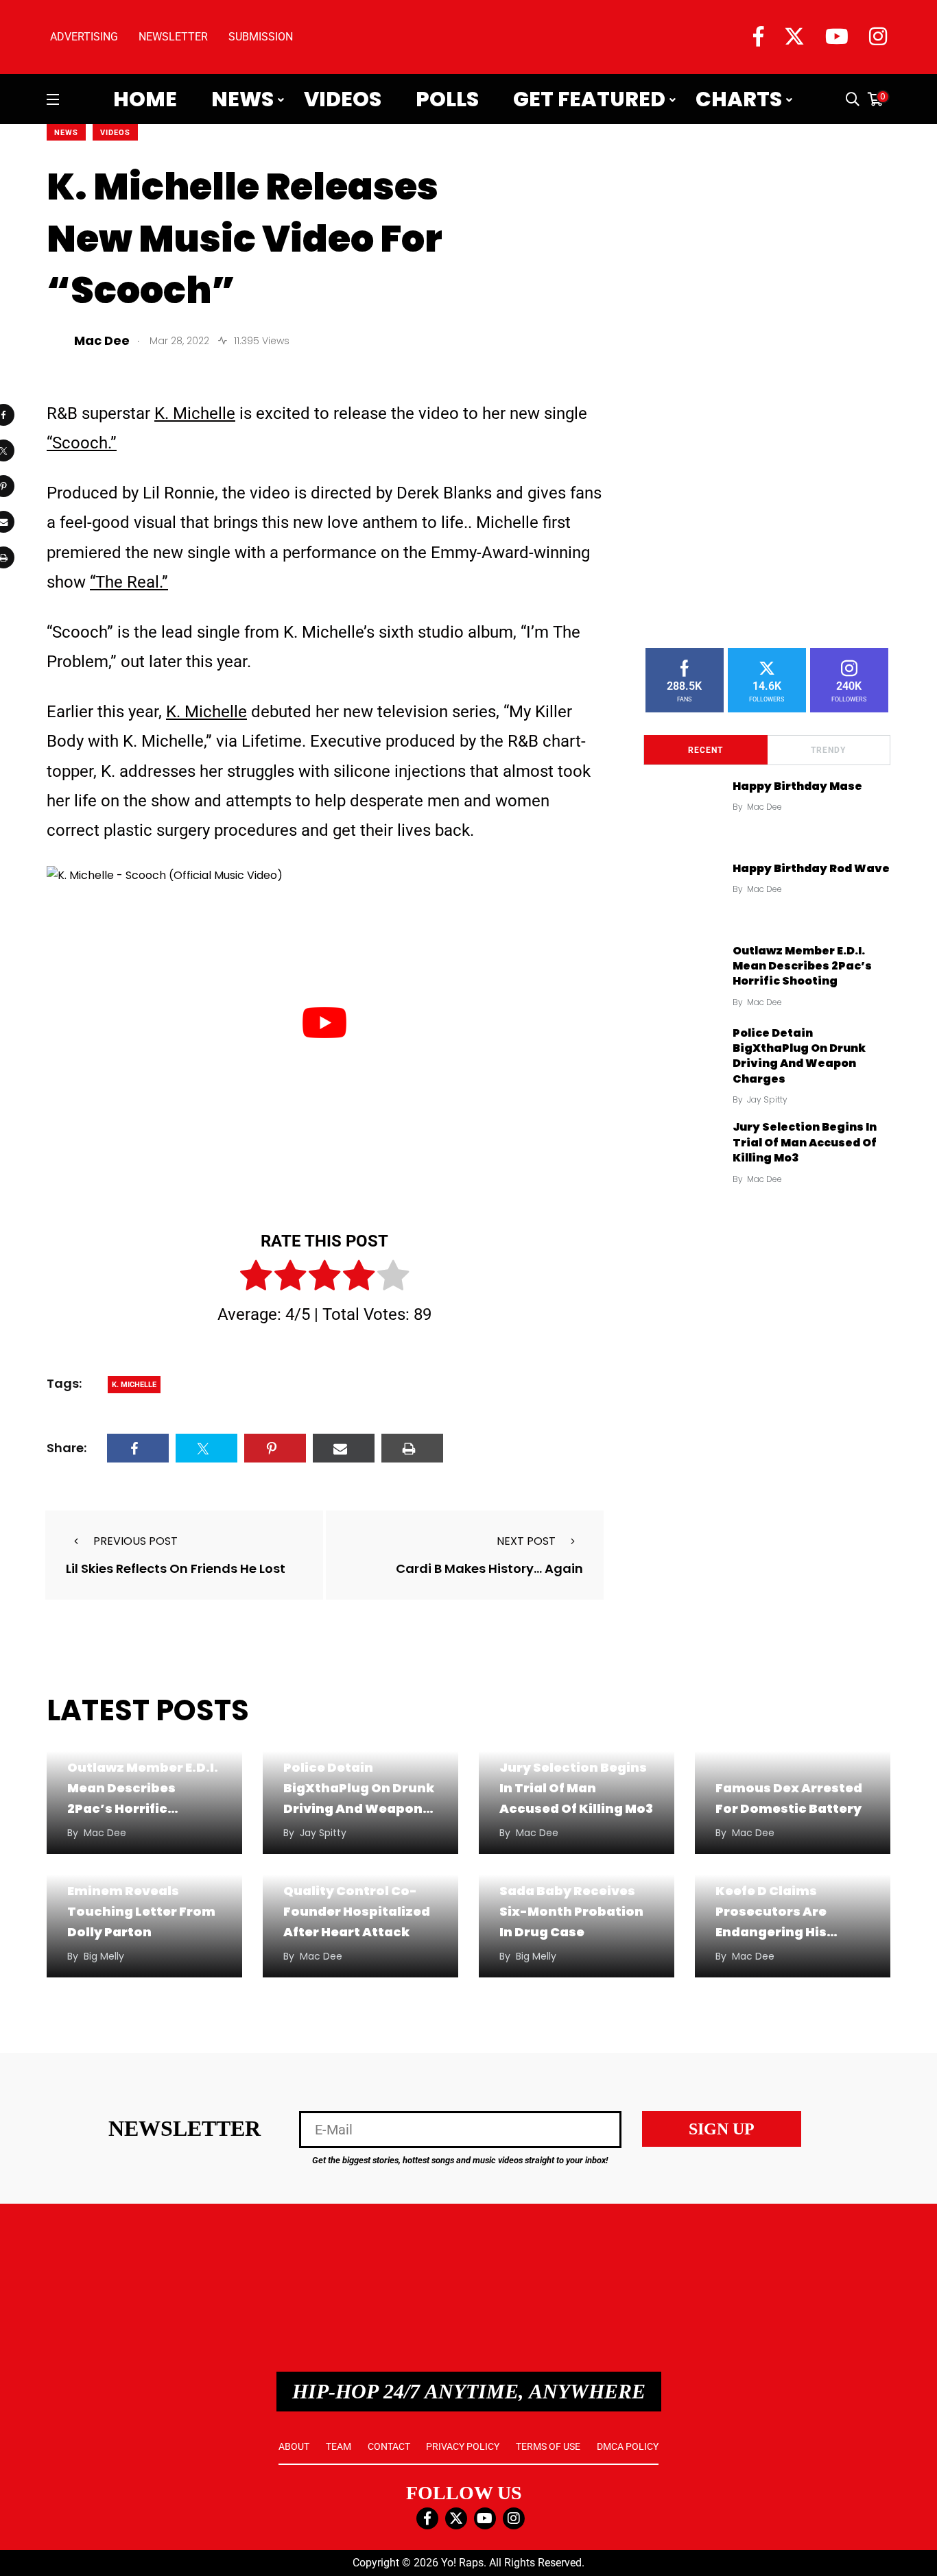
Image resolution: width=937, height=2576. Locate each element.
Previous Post (135, 1541)
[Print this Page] (412, 1448)
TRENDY (828, 750)
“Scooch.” (82, 443)
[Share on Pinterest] (275, 1448)
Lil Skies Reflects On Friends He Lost (176, 1568)
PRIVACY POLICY (463, 2446)
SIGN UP (722, 2129)
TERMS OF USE (548, 2446)
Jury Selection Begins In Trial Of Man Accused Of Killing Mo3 (805, 1142)
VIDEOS (115, 133)
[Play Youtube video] (324, 1022)
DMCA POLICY (628, 2446)
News (242, 99)
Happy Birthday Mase (797, 786)
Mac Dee (764, 807)
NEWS (66, 133)
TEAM (339, 2446)
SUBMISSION (261, 37)
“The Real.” (129, 582)
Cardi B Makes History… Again (489, 1568)
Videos (343, 99)
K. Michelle (195, 413)
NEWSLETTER (173, 37)
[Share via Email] (344, 1448)
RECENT (705, 750)
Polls (447, 99)
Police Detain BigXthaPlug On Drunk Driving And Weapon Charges (799, 1056)
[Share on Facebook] (138, 1448)
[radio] (256, 1278)
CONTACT (389, 2446)
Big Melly (104, 1956)
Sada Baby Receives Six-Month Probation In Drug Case (571, 1911)
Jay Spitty (767, 1099)
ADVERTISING (84, 37)
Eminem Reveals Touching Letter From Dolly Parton (141, 1911)
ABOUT (294, 2446)
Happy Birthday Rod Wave (811, 868)
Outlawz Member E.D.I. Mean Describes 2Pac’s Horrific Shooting (802, 966)
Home (145, 99)
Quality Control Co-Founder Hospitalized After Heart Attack (357, 1911)
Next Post (526, 1541)
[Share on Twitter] (206, 1448)
